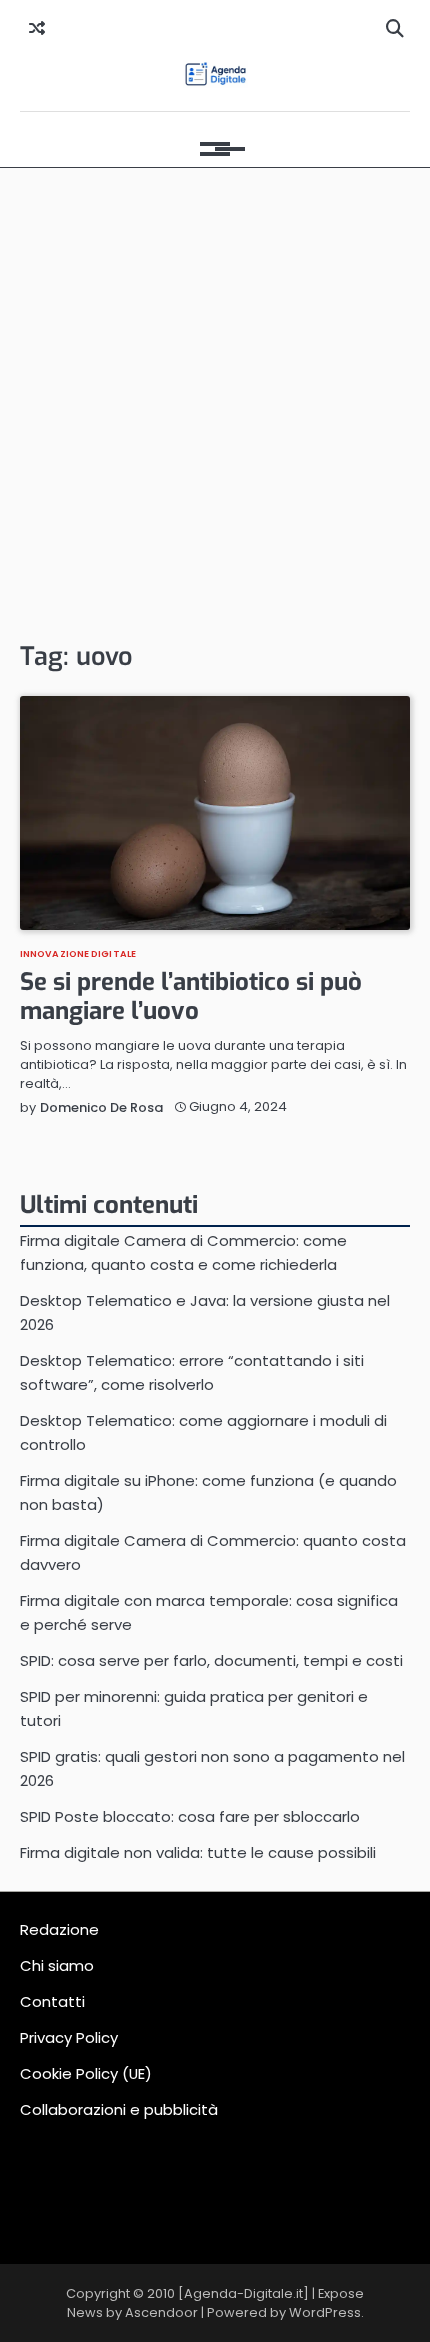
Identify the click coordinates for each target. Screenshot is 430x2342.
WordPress (325, 2312)
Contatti (52, 2001)
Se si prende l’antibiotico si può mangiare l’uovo (191, 996)
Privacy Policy (69, 2037)
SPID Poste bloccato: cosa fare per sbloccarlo (190, 1816)
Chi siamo (57, 1965)
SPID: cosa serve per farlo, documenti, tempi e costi (211, 1660)
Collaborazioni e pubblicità (119, 2109)
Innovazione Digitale (78, 953)
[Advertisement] (215, 403)
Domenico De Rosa (101, 1107)
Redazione (59, 1929)
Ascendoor (161, 2312)
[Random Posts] (37, 29)
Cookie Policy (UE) (86, 2073)
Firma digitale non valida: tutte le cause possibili (198, 1852)
